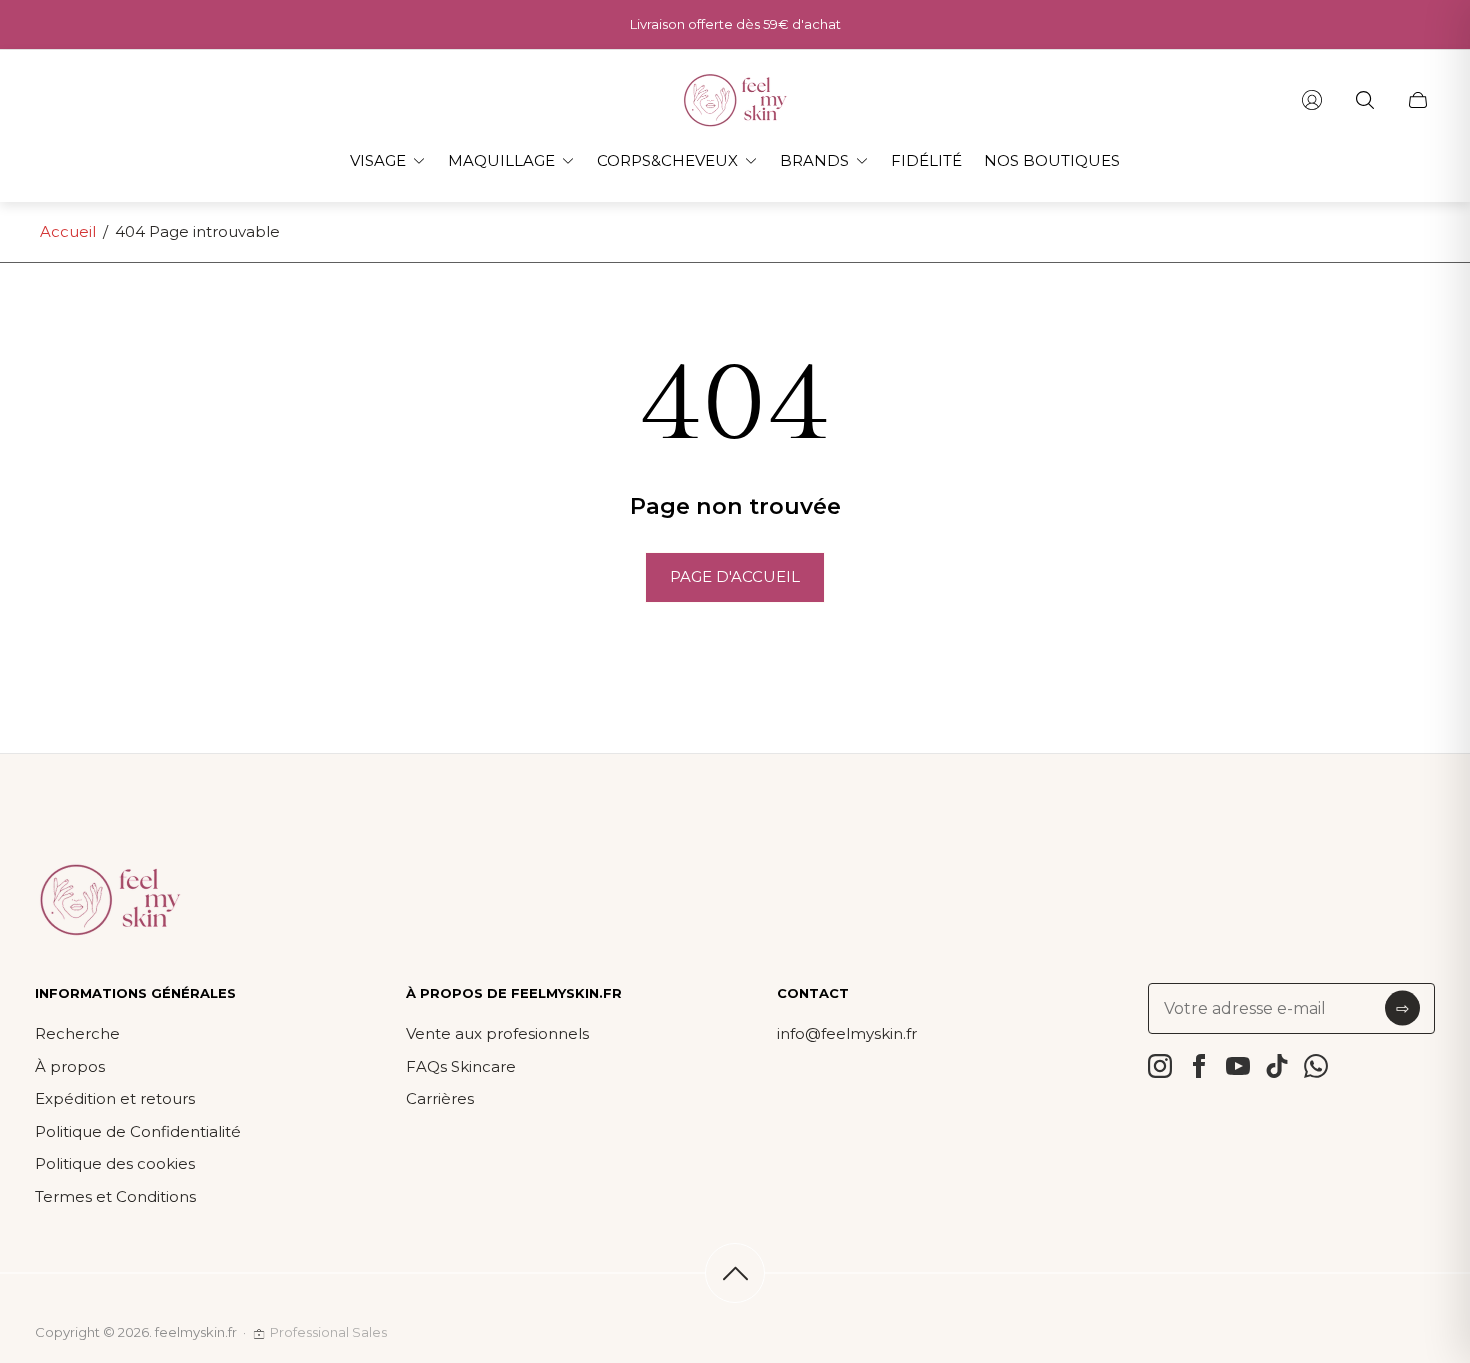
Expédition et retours (115, 1098)
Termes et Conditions (115, 1196)
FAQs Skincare (461, 1066)
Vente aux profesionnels (497, 1033)
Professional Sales (328, 1332)
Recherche (77, 1033)
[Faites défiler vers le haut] (735, 1273)
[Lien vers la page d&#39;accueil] (110, 901)
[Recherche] (1365, 100)
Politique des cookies (115, 1163)
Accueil (68, 231)
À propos (70, 1066)
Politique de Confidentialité (138, 1131)
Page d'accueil (735, 576)
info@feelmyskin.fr (847, 1033)
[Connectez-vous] (1312, 100)
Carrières (440, 1098)
